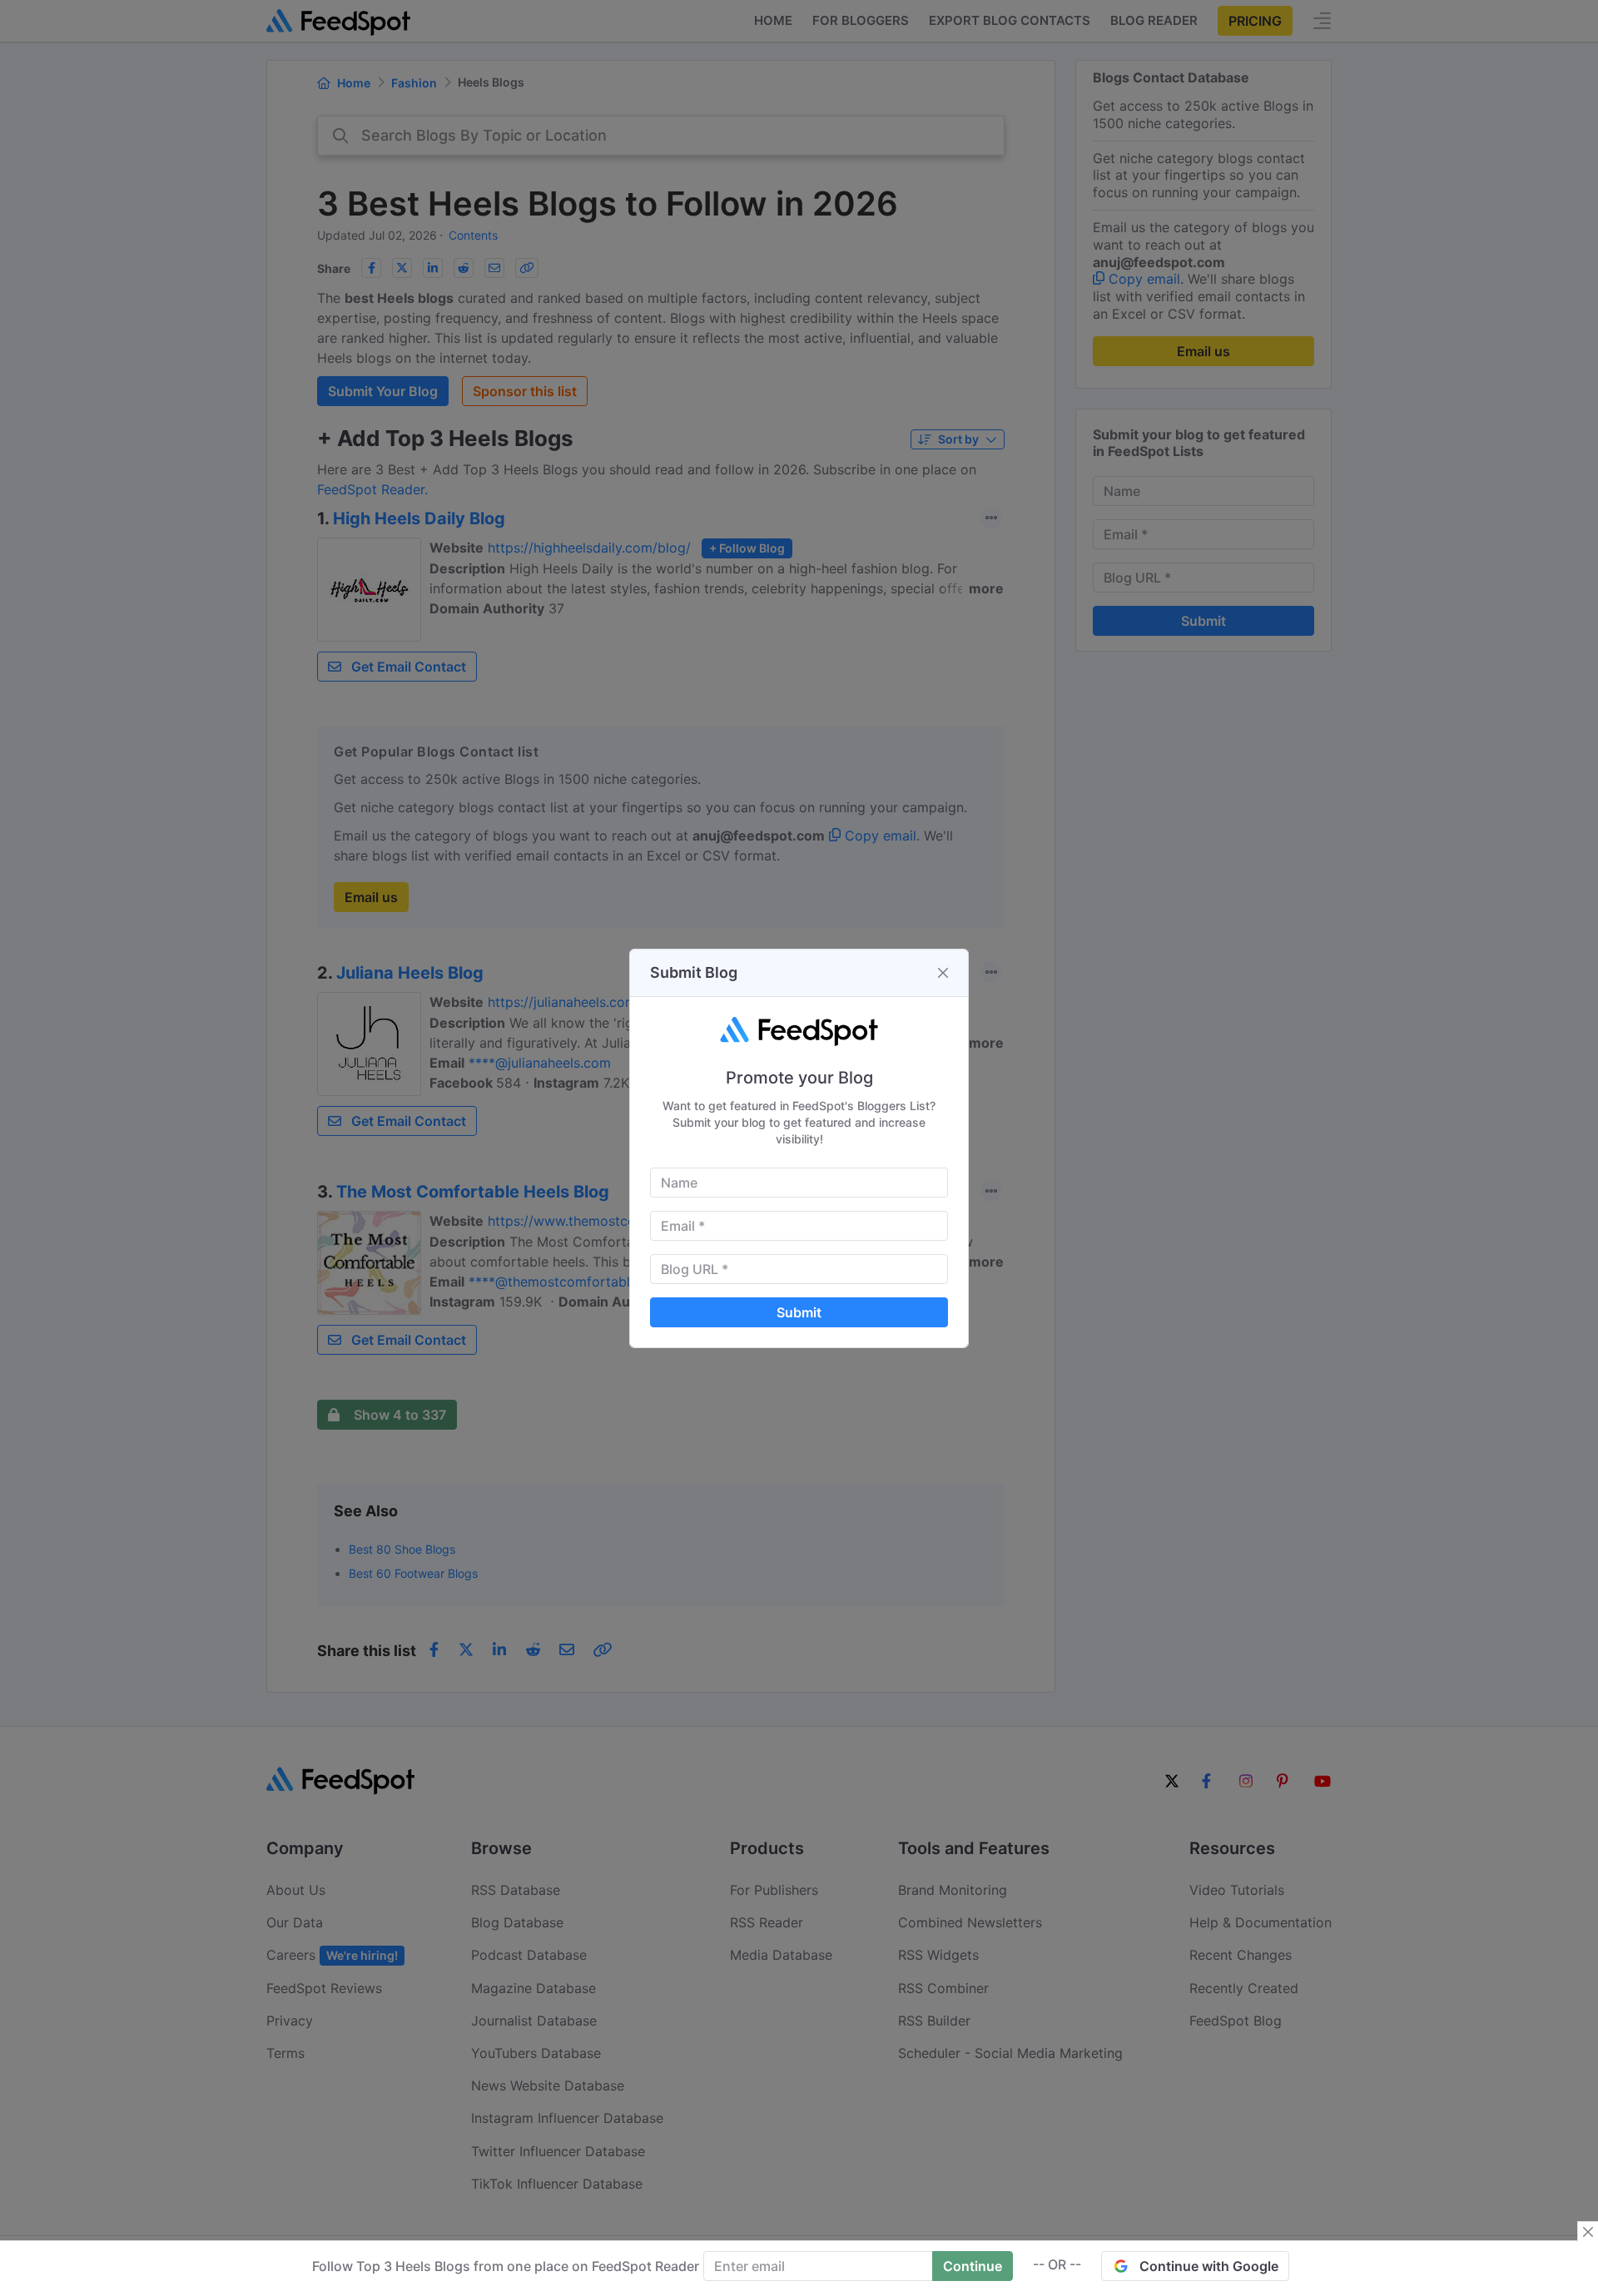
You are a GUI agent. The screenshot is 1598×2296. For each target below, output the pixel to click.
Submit (799, 1312)
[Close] (943, 973)
